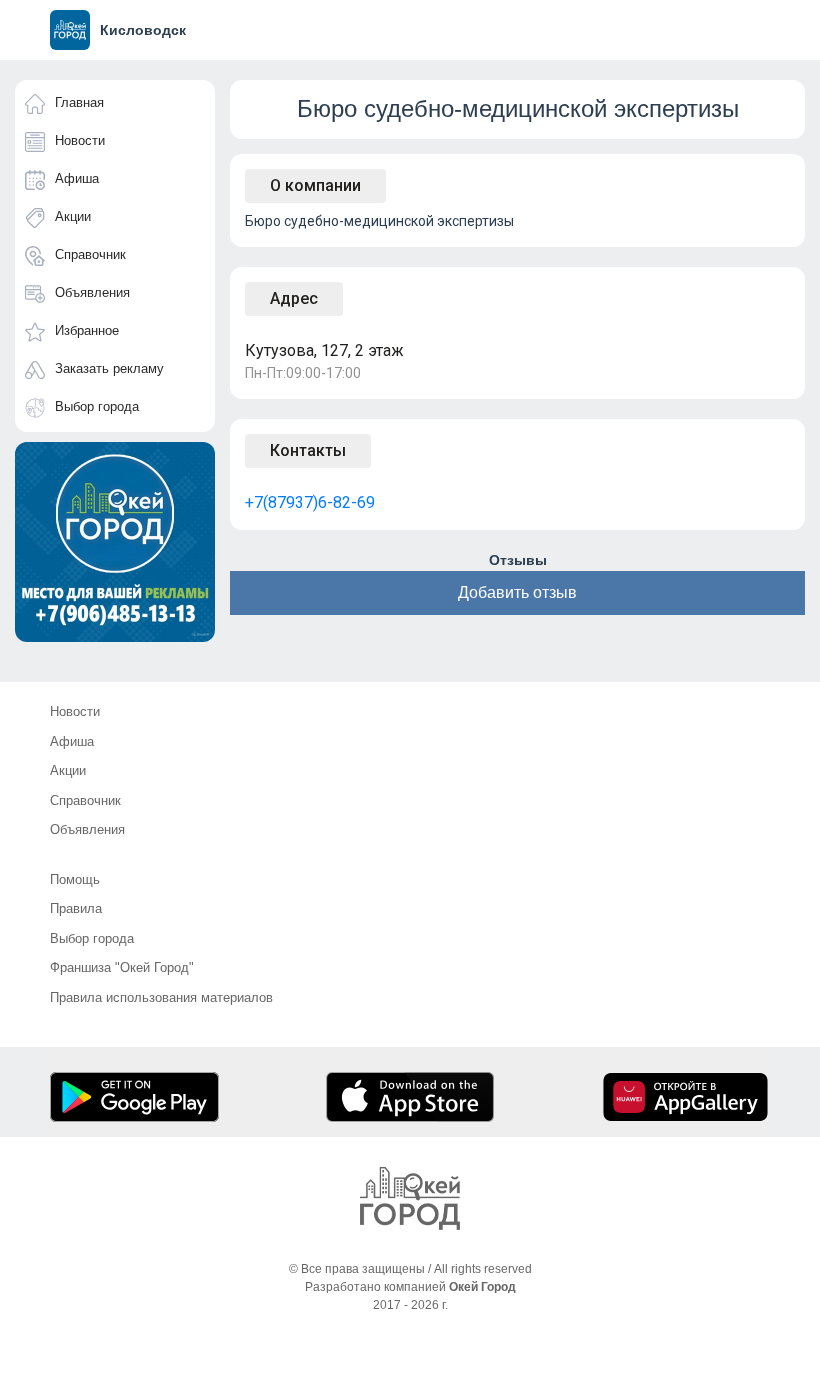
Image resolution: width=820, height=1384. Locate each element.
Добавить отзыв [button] (517, 592)
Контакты (308, 450)
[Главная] (410, 1198)
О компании (315, 185)
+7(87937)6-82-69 (310, 502)
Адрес (294, 298)
